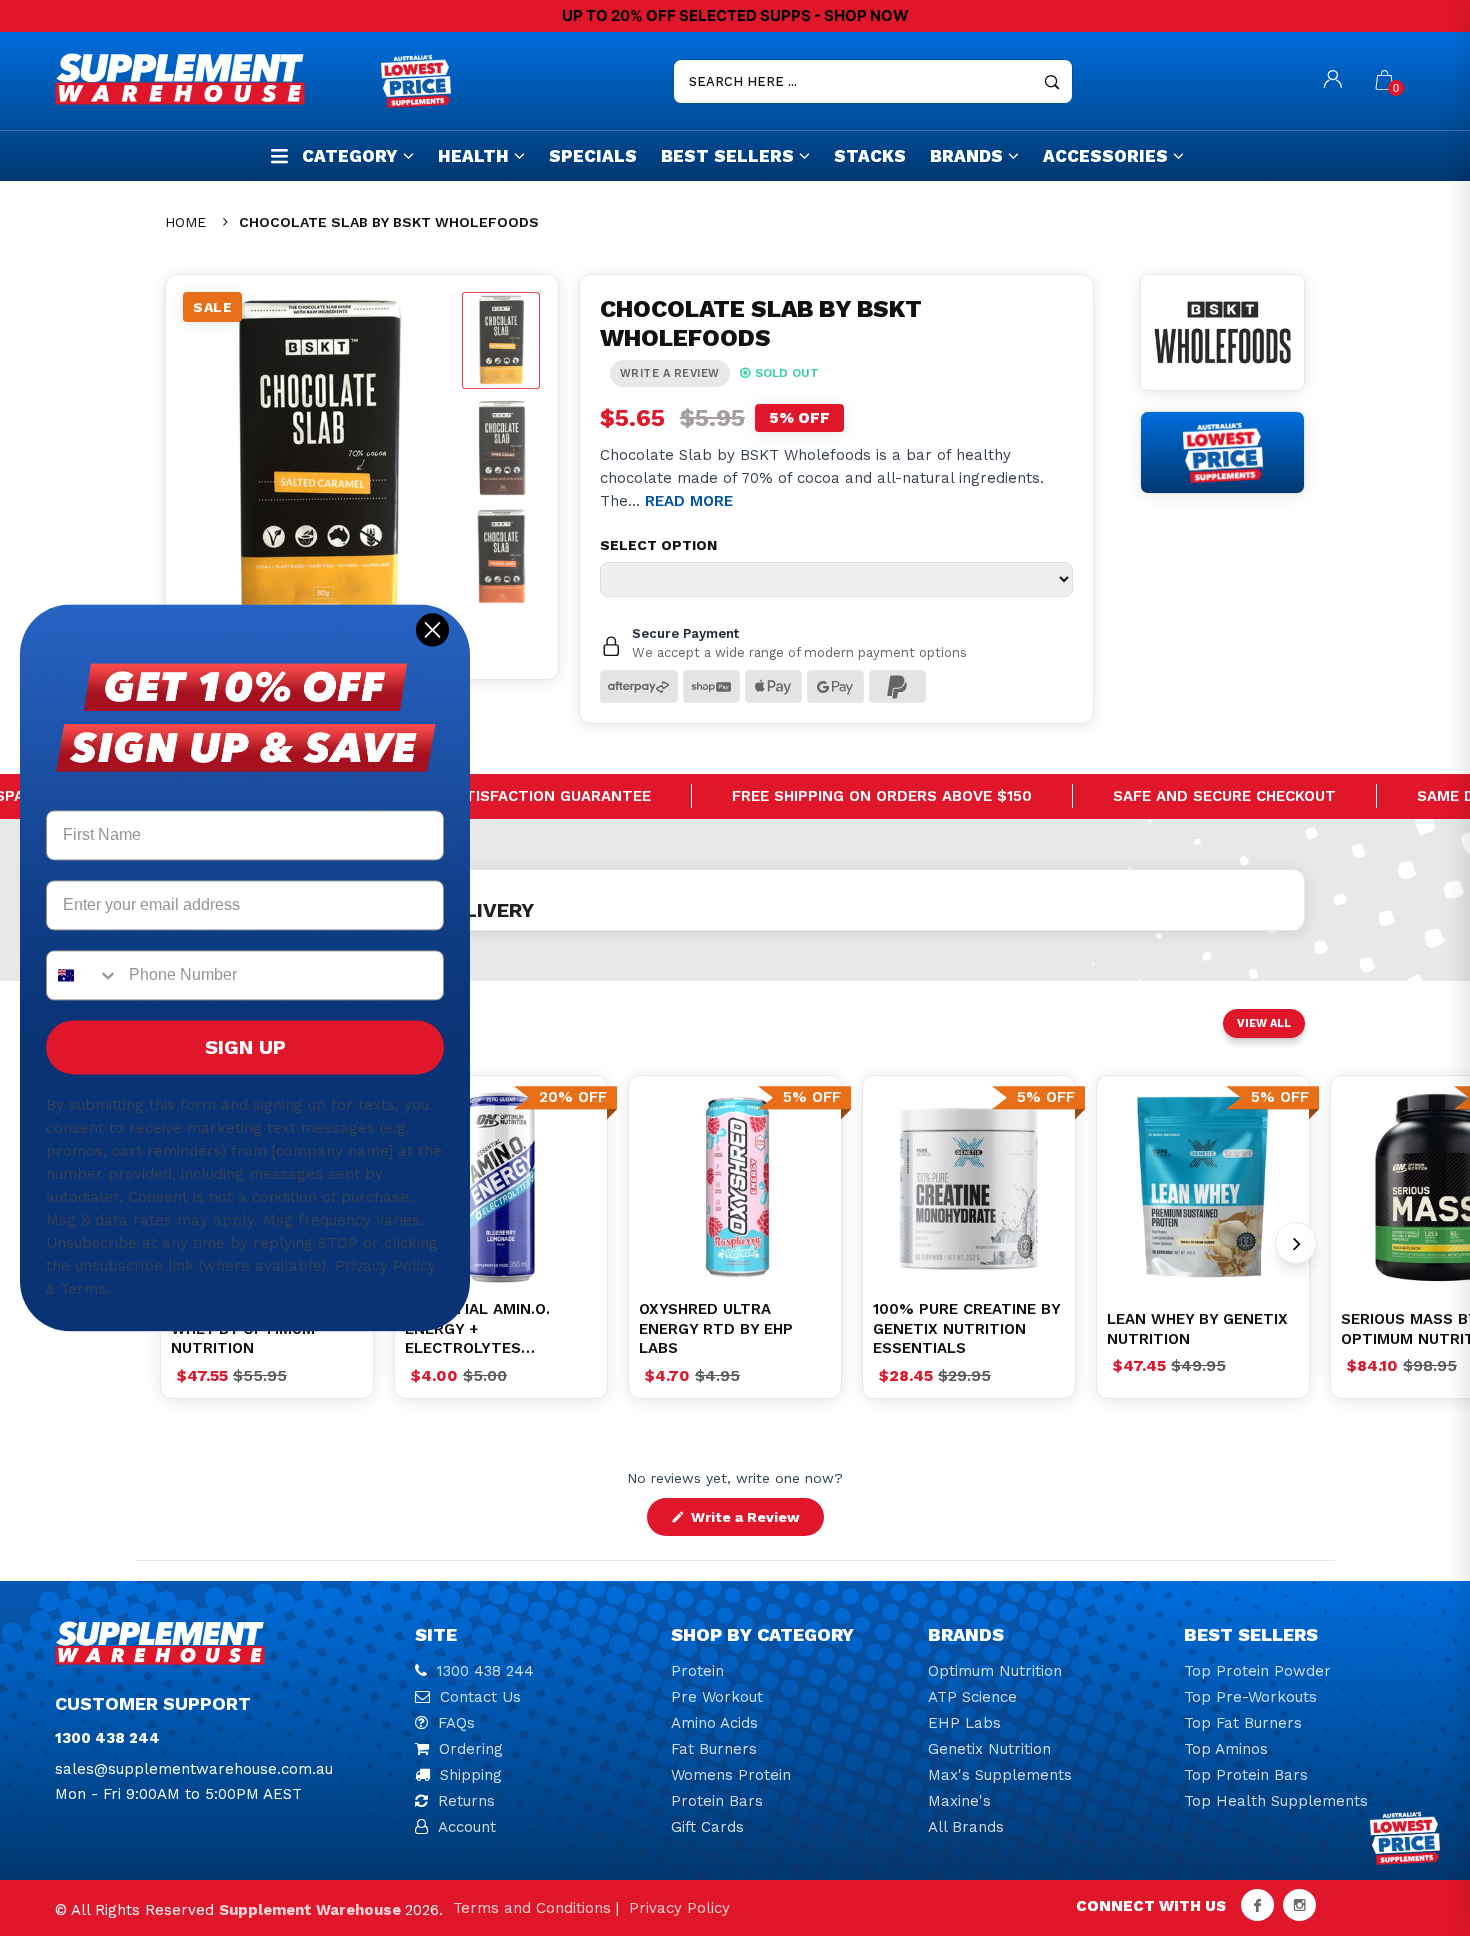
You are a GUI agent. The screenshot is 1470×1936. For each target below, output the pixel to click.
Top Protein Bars (1246, 1775)
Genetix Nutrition (989, 1749)
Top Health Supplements (1276, 1801)
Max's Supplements (1000, 1775)
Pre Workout (717, 1697)
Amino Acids (714, 1723)
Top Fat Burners (1243, 1723)
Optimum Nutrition (995, 1671)
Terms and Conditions (532, 1908)
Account (467, 1827)
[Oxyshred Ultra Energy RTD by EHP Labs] (735, 1187)
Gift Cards (707, 1827)
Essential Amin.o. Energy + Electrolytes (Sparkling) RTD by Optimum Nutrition (485, 1329)
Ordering (471, 1749)
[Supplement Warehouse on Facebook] (1257, 1905)
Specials (593, 156)
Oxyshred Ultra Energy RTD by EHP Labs (716, 1328)
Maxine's (959, 1801)
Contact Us (480, 1697)
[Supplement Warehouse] (213, 79)
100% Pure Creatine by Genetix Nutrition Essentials (966, 1328)
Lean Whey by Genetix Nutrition (1197, 1329)
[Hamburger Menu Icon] (279, 155)
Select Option (658, 545)
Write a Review (755, 1522)
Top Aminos (1226, 1749)
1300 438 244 (485, 1671)
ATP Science (972, 1697)
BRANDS (966, 156)
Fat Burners (714, 1749)
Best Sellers (727, 156)
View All (1264, 1023)
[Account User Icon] (1333, 81)
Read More (689, 501)
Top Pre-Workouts (1250, 1697)
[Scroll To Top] (1415, 1814)
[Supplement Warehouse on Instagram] (1299, 1905)
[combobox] (83, 976)
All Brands (966, 1827)
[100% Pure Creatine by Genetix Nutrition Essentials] (969, 1187)
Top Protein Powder (1257, 1671)
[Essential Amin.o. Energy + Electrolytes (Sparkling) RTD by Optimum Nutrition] (501, 1187)
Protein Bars (717, 1801)
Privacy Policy (679, 1908)
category (350, 156)
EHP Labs (964, 1723)
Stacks (870, 156)
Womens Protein (731, 1775)
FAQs (456, 1723)
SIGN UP (245, 1048)
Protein (697, 1671)
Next (1296, 1243)
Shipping (471, 1775)
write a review (670, 373)
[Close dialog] (432, 629)
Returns (466, 1801)
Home (185, 222)
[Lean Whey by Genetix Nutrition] (1203, 1187)
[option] (501, 1187)
